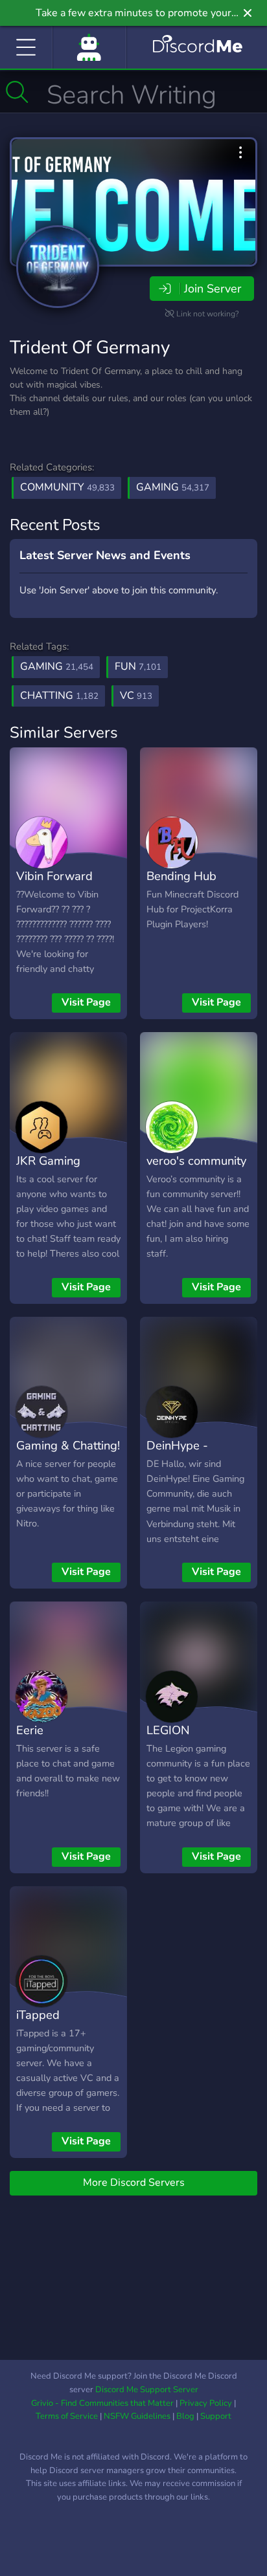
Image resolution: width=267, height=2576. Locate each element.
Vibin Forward (54, 876)
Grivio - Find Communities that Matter (102, 2403)
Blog (185, 2416)
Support (216, 2416)
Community (67, 487)
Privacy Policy (206, 2403)
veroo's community (196, 1161)
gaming (57, 666)
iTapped (38, 2015)
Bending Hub (181, 876)
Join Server (213, 289)
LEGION (168, 1730)
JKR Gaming (48, 1161)
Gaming (173, 487)
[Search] (17, 92)
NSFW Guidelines (137, 2416)
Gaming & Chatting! (68, 1445)
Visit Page (86, 1002)
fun (138, 666)
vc (136, 696)
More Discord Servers (134, 2183)
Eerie (30, 1730)
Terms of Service (67, 2416)
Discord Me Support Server (147, 2390)
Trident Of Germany (90, 347)
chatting (59, 696)
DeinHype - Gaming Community (199, 1455)
